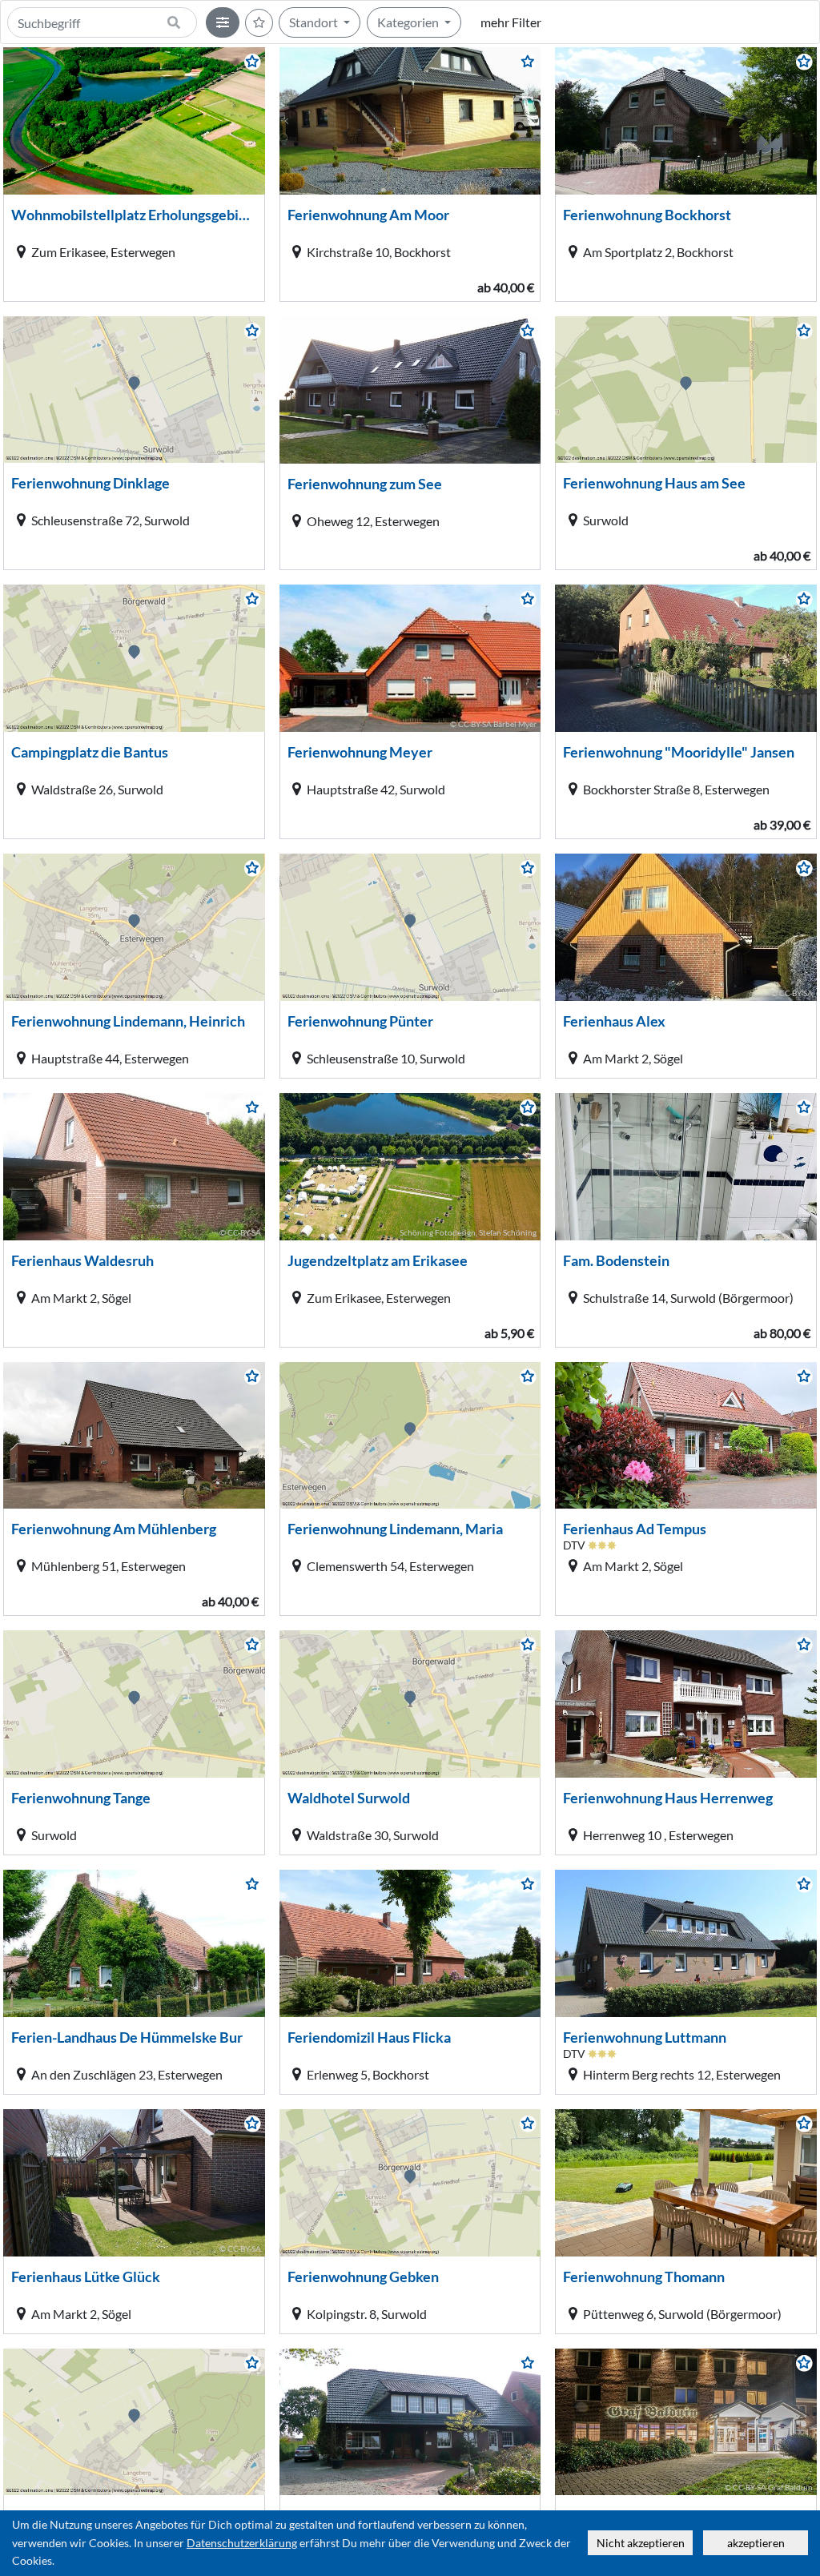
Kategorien (409, 22)
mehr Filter (511, 22)
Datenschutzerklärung (242, 2543)
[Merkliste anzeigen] (259, 23)
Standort (315, 22)
